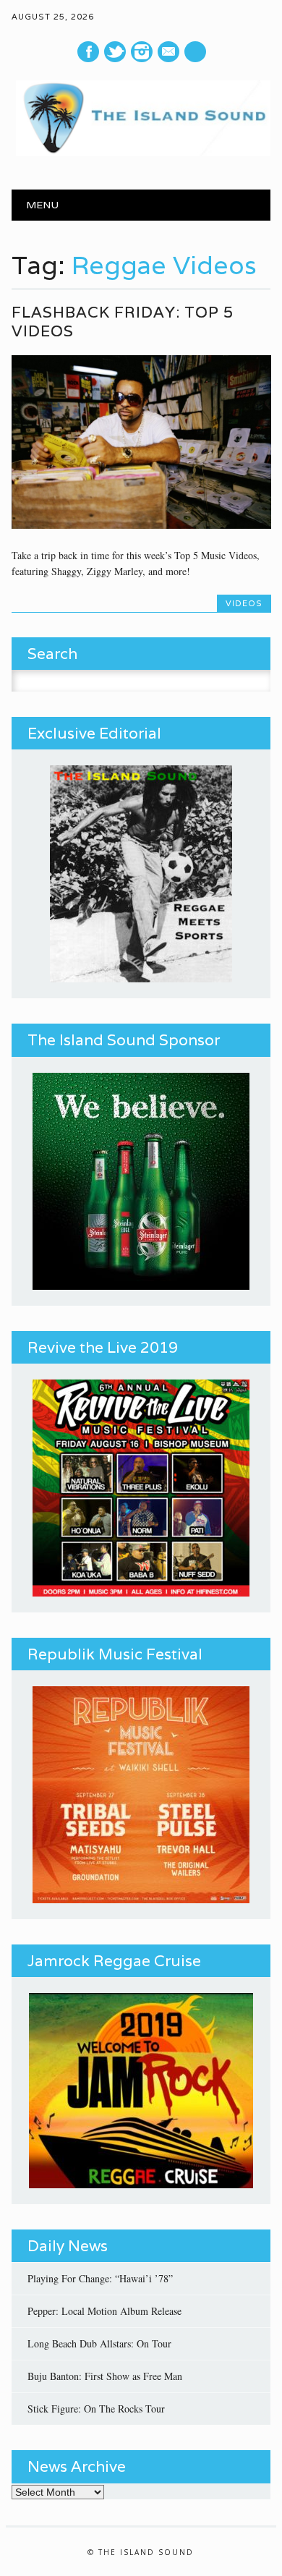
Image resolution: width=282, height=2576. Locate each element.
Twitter (115, 52)
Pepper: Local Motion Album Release (104, 2311)
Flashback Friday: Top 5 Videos (123, 322)
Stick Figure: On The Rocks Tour (96, 2409)
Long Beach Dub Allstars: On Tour (99, 2343)
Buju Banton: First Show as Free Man (105, 2376)
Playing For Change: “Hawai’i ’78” (100, 2278)
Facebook (88, 52)
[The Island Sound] (141, 152)
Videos (244, 603)
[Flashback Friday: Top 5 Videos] (141, 525)
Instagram (142, 52)
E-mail (170, 52)
